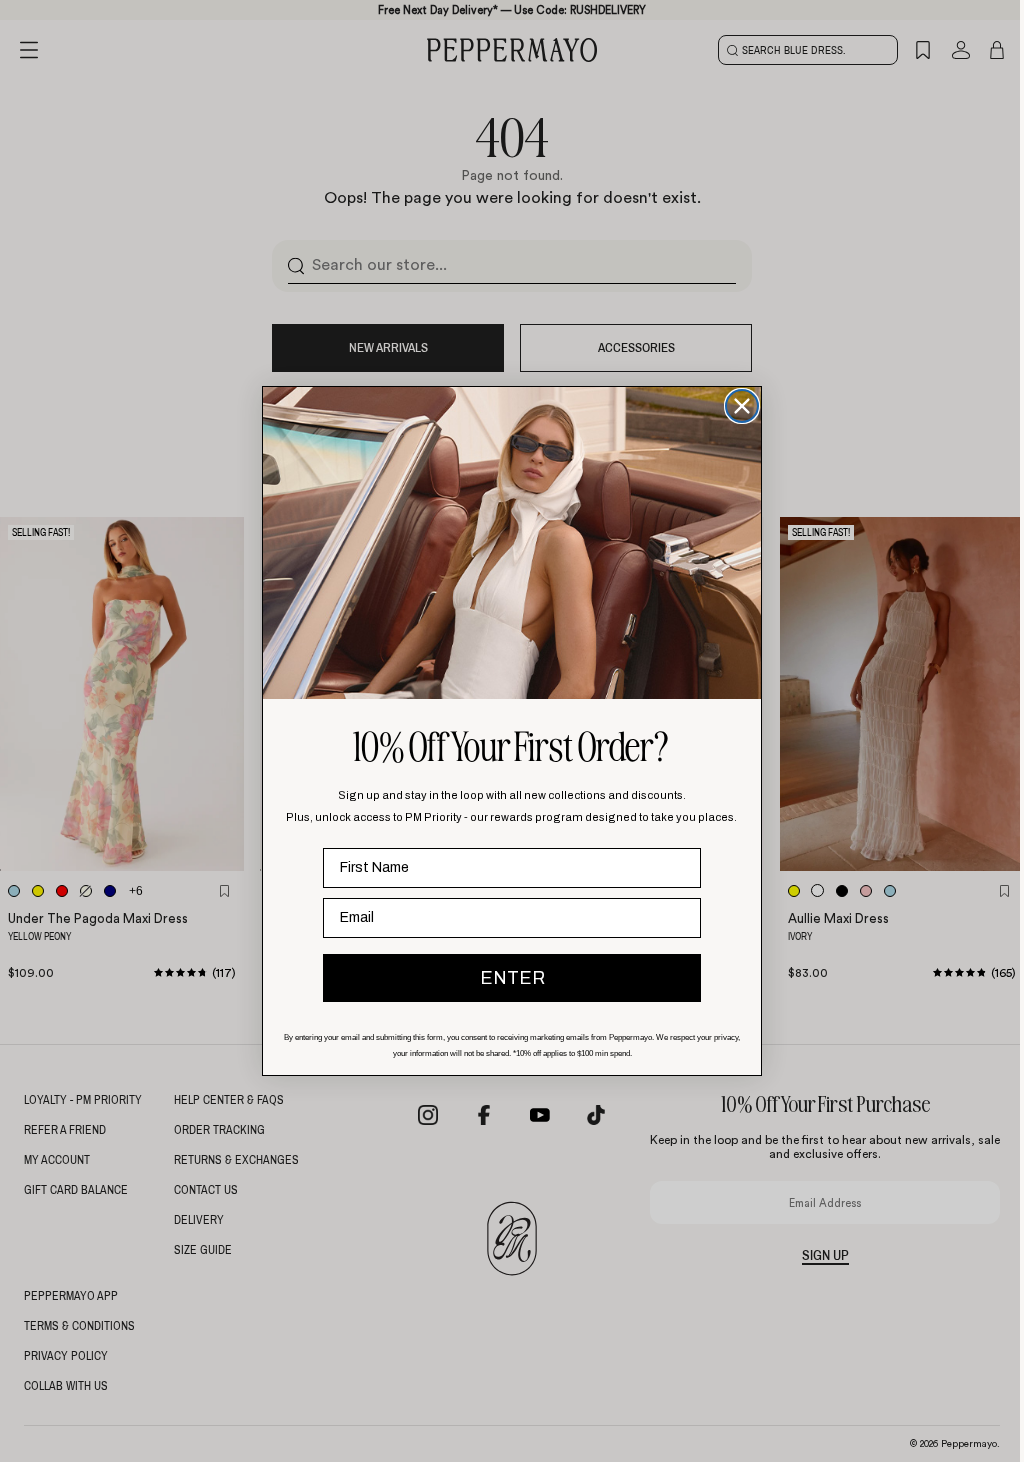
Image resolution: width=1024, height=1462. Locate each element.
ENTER (507, 978)
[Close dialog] (737, 406)
